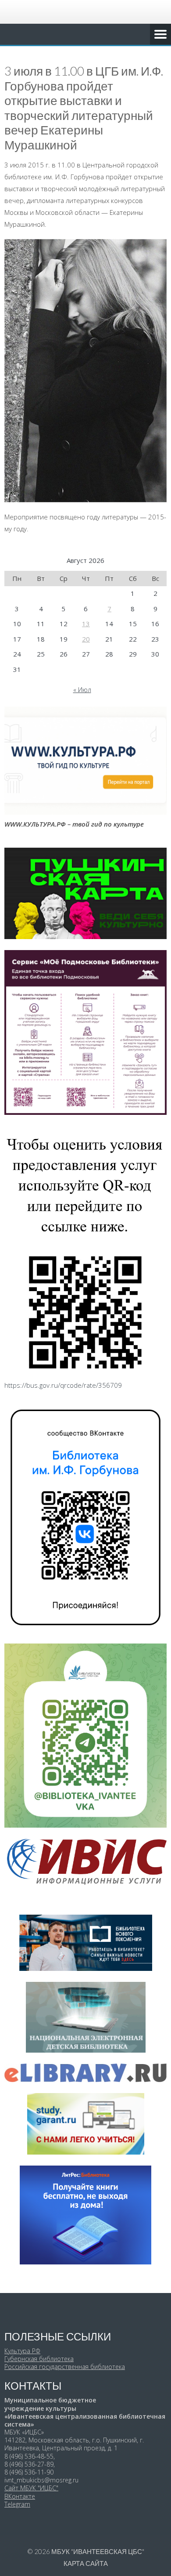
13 (86, 624)
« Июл (82, 689)
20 (86, 639)
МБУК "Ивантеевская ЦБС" (98, 2551)
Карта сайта (86, 2563)
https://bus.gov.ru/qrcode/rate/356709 (63, 1385)
